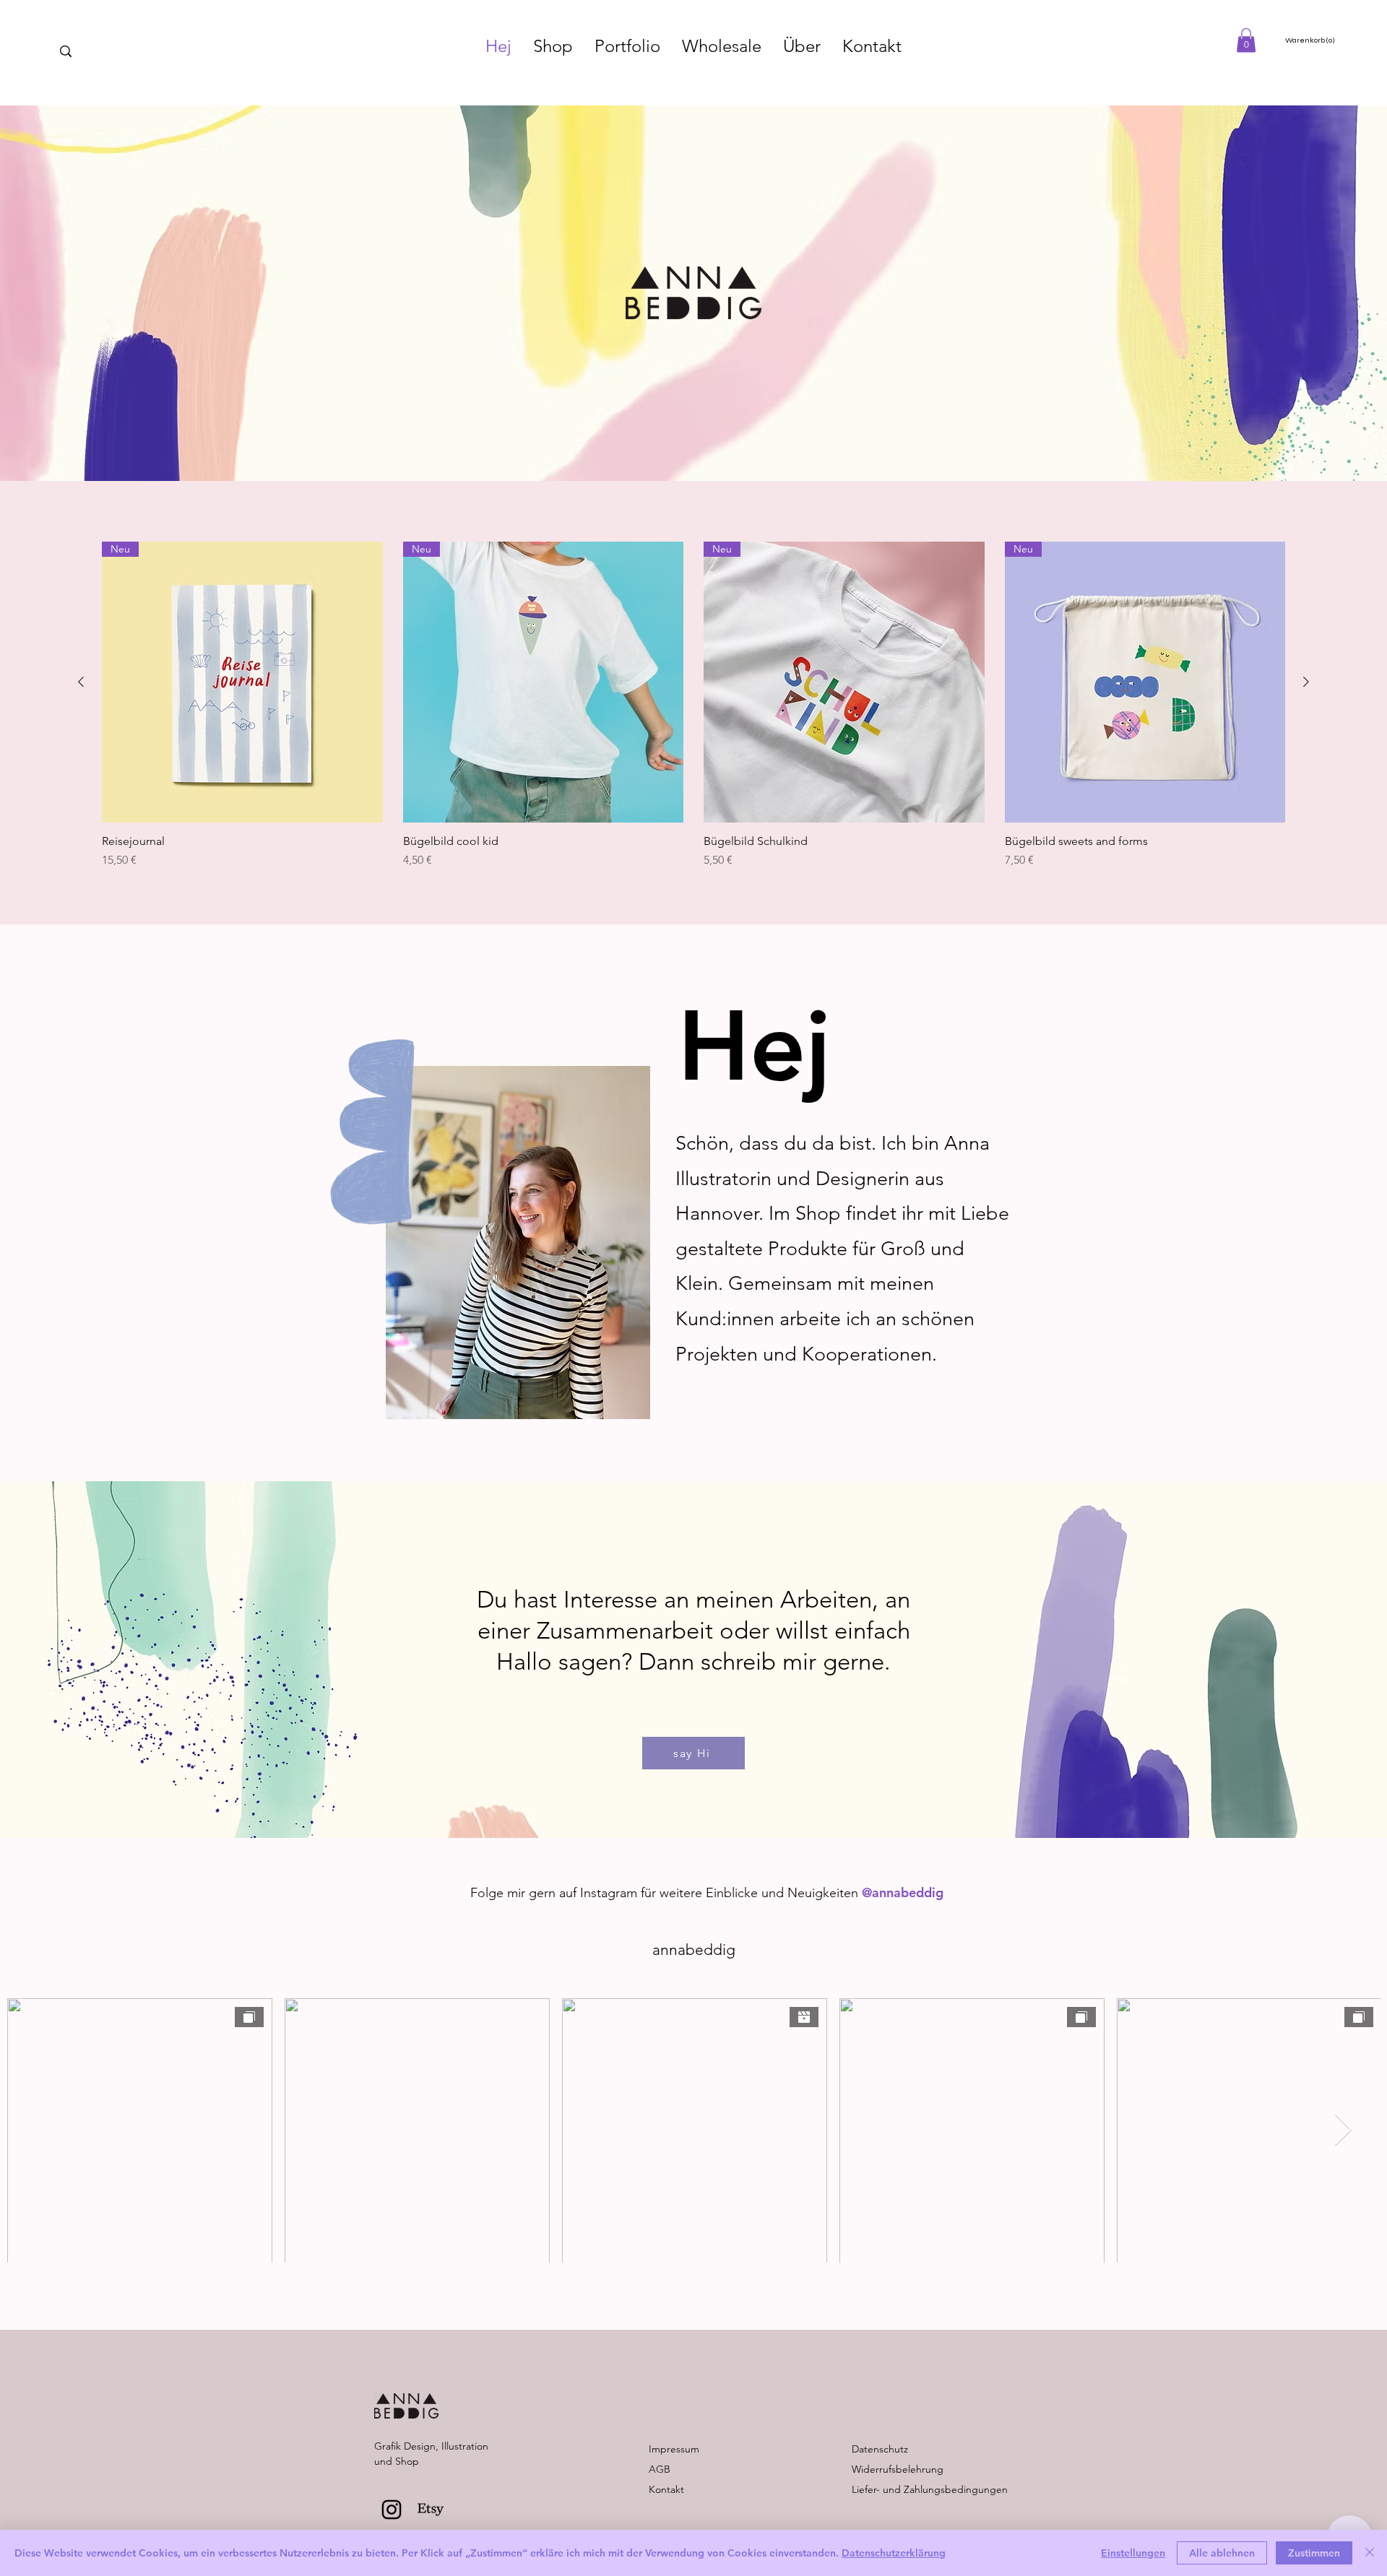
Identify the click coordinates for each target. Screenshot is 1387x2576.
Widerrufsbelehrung (898, 2469)
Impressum (674, 2449)
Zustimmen (1314, 2553)
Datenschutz (880, 2449)
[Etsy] (431, 2510)
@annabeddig (903, 1892)
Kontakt (666, 2489)
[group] (693, 705)
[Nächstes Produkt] (1306, 682)
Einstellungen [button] (1133, 2553)
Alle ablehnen (1222, 2553)
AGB (660, 2469)
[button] (1246, 40)
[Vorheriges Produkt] (81, 682)
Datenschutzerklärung (894, 2553)
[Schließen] (1370, 2553)
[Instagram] (392, 2510)
